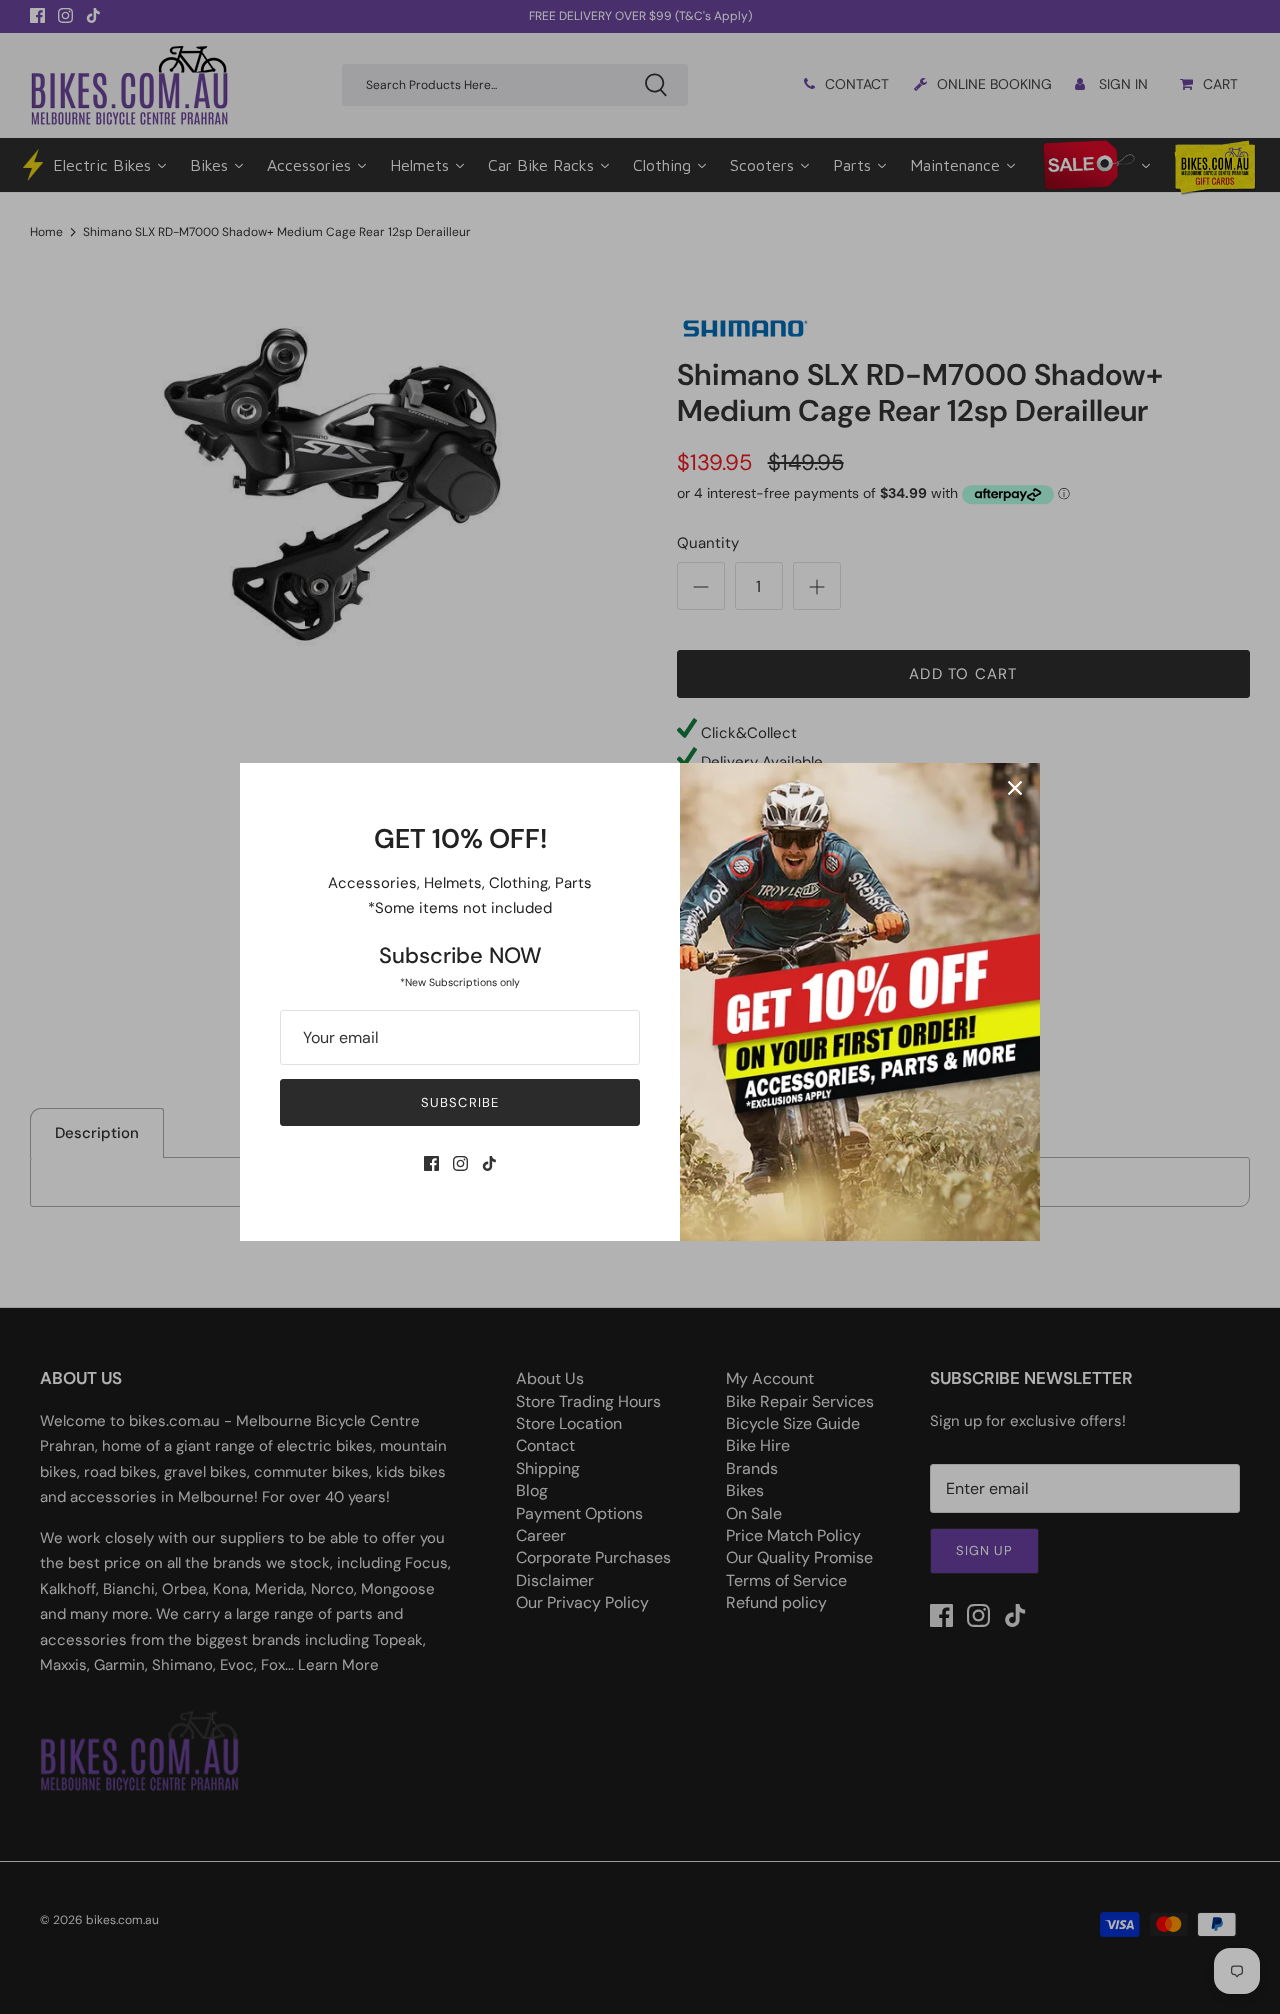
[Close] (1015, 788)
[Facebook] (431, 1163)
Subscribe (459, 1102)
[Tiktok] (489, 1163)
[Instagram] (460, 1163)
